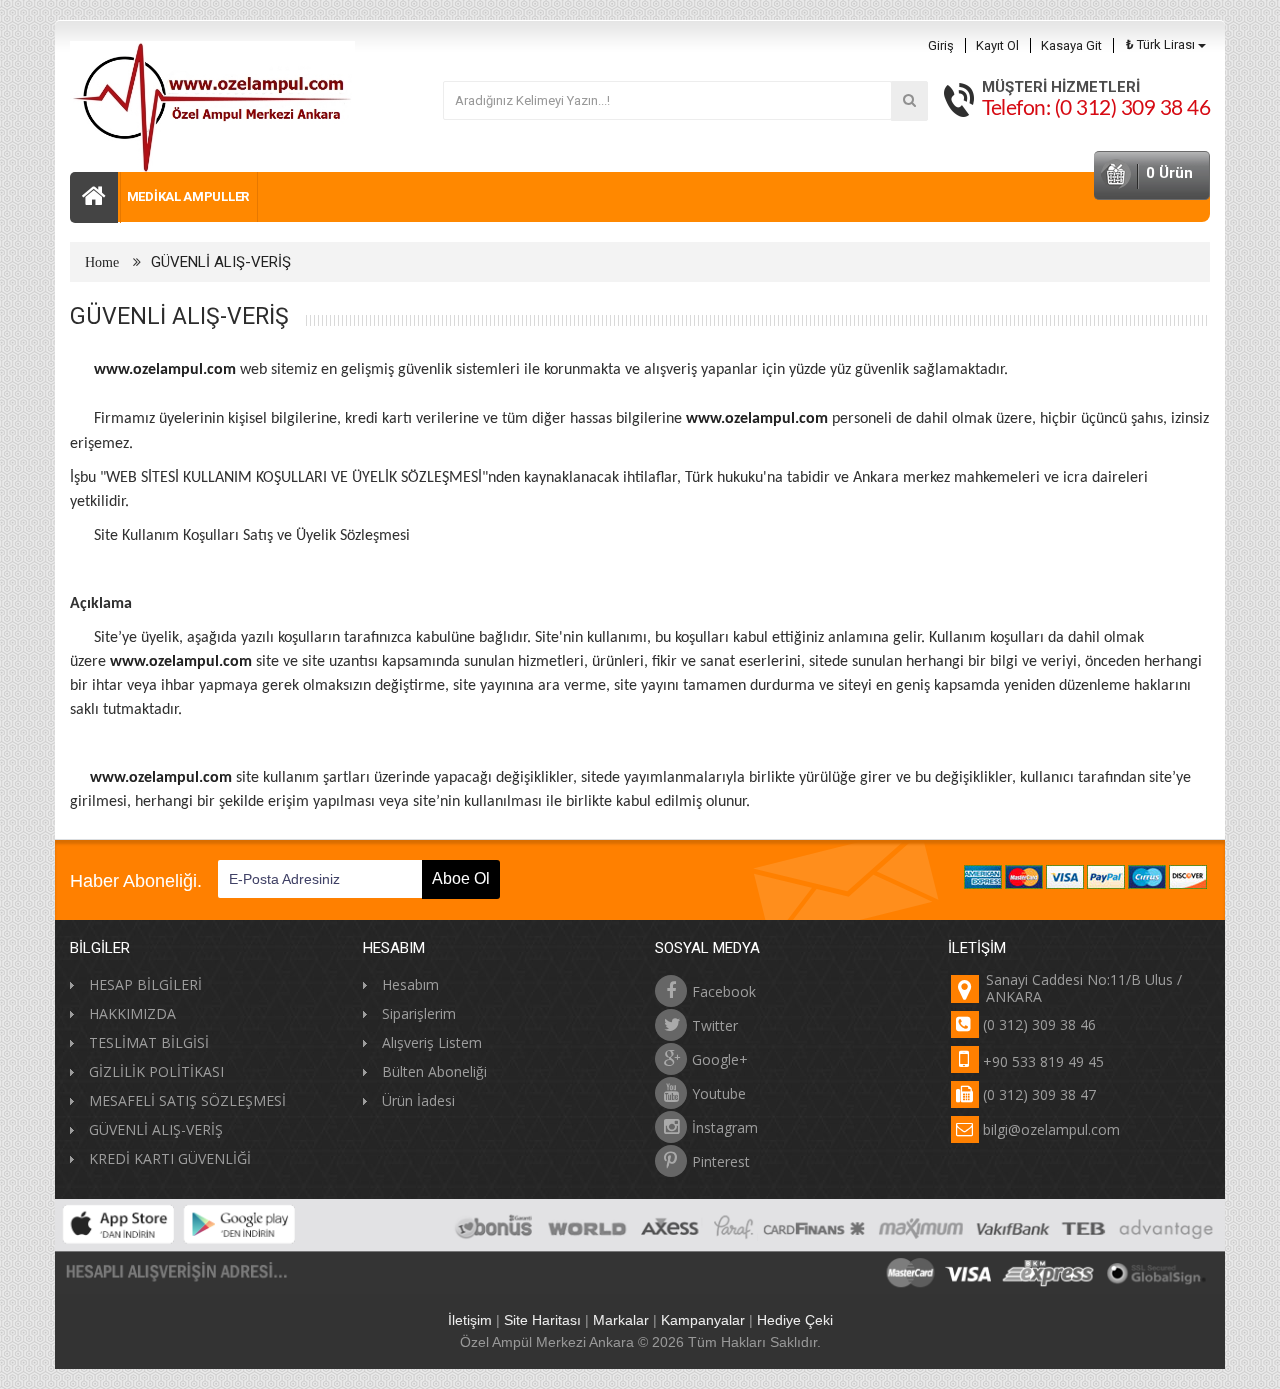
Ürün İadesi (418, 1100)
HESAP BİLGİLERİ (145, 984)
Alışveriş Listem (432, 1042)
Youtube (719, 1092)
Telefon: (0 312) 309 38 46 (1096, 108)
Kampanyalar (703, 1320)
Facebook (724, 990)
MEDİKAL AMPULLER (188, 196)
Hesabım (410, 984)
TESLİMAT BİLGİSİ (149, 1042)
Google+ (720, 1058)
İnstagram (725, 1126)
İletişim (470, 1320)
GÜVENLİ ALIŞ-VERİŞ (221, 262)
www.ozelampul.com (165, 370)
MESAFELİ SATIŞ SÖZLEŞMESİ (187, 1100)
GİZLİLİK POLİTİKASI (156, 1071)
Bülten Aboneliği (434, 1071)
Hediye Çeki (795, 1320)
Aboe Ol (461, 878)
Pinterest (721, 1160)
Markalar (621, 1320)
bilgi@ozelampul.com (1051, 1129)
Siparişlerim (419, 1013)
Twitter (715, 1024)
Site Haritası (542, 1320)
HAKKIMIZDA (132, 1013)
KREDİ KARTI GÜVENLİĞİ (170, 1158)
